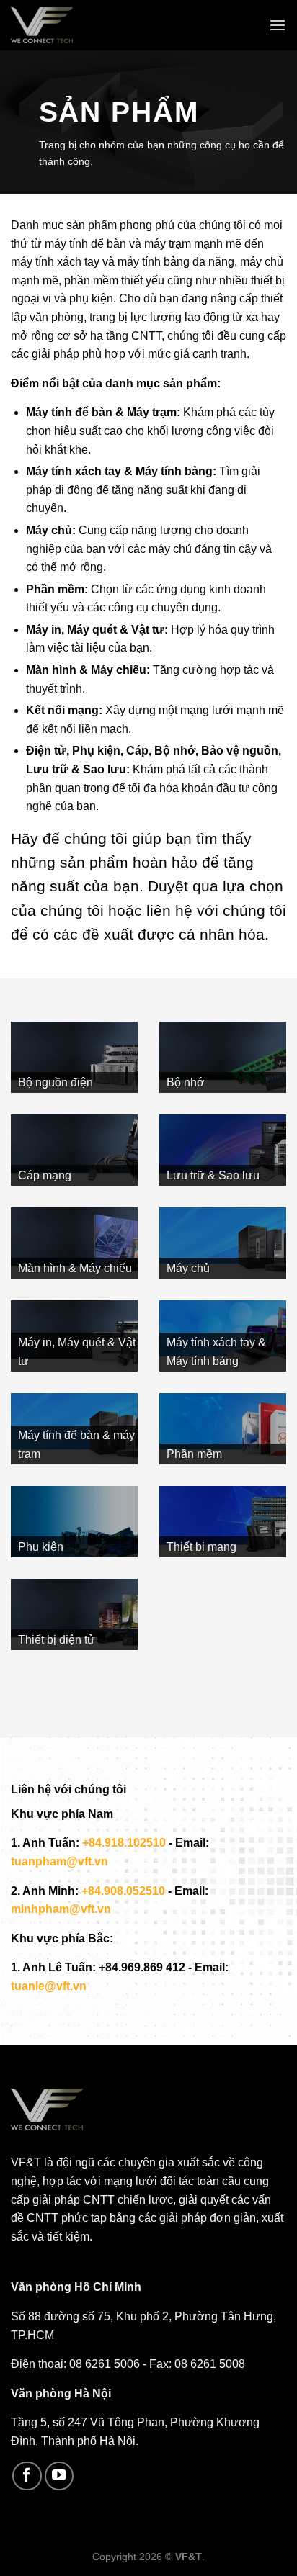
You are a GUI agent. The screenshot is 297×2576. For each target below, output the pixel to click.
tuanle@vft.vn (49, 1986)
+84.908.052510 (123, 1891)
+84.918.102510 (124, 1843)
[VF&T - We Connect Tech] (47, 25)
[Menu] (278, 25)
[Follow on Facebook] (27, 2476)
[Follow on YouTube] (59, 2476)
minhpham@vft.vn (61, 1909)
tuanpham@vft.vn (59, 1861)
